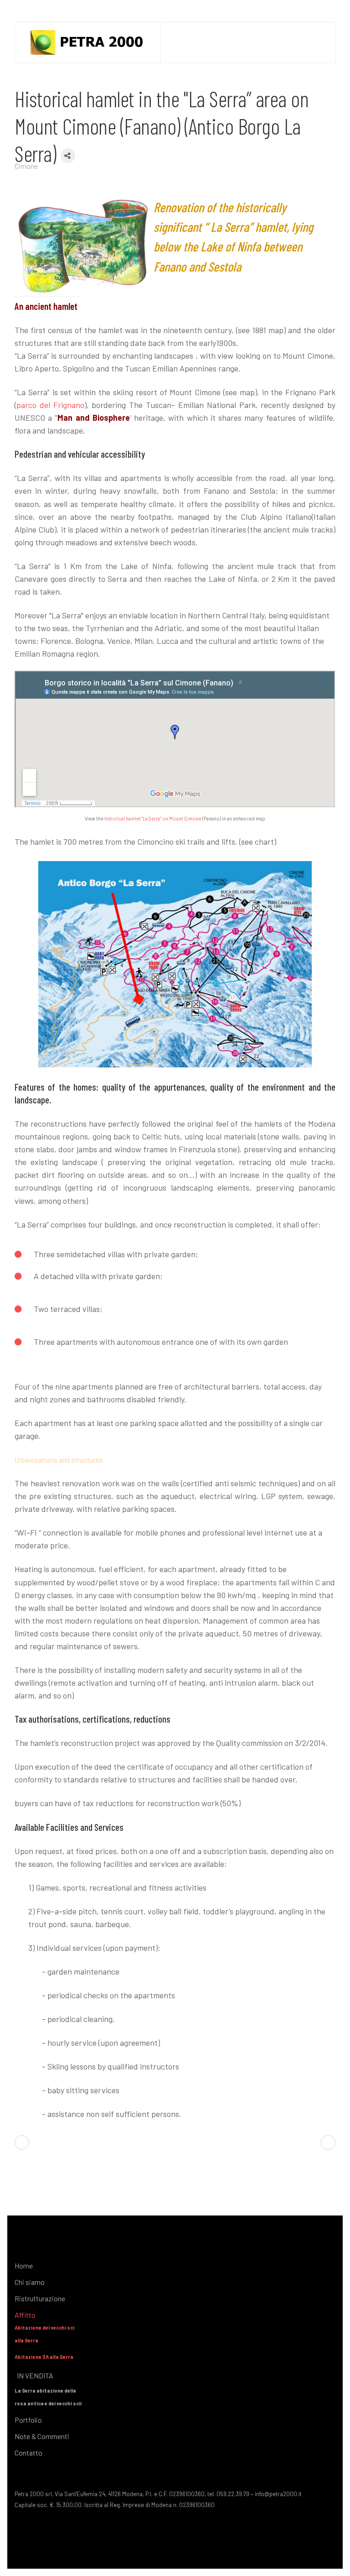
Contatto (28, 2453)
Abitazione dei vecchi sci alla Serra (44, 2334)
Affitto (25, 2315)
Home (24, 2265)
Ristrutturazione (40, 2298)
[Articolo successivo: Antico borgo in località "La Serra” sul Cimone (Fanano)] (328, 2142)
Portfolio (28, 2420)
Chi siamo (30, 2282)
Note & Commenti (42, 2436)
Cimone (26, 166)
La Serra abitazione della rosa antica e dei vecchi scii (48, 2397)
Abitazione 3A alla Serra (44, 2357)
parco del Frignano (50, 405)
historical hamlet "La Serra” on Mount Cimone (153, 818)
